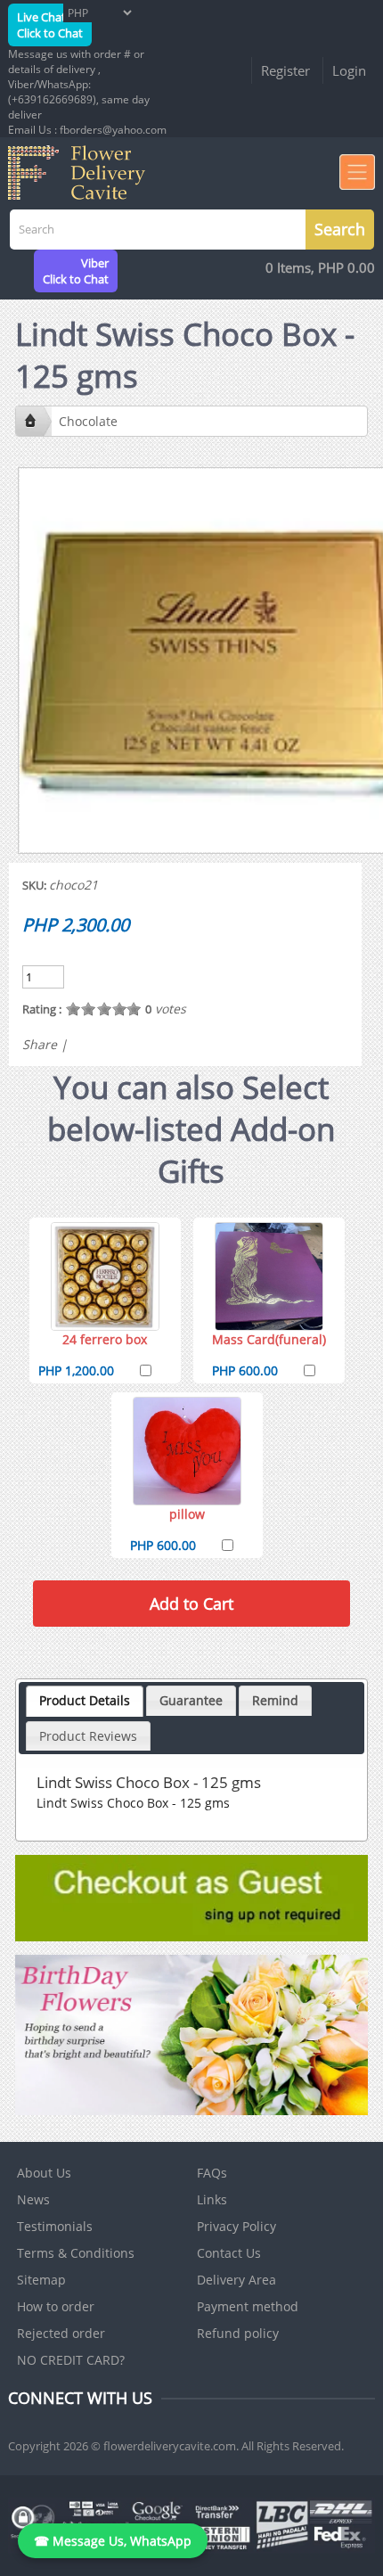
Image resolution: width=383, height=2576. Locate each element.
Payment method (248, 2306)
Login (349, 70)
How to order (56, 2306)
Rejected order (61, 2333)
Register (285, 70)
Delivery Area (236, 2280)
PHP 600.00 (245, 1370)
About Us (44, 2173)
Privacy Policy (236, 2226)
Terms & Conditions (76, 2253)
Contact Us (229, 2253)
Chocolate (88, 421)
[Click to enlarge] (105, 1276)
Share (40, 1044)
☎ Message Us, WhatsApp (113, 2541)
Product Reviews (88, 1736)
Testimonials (55, 2226)
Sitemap (41, 2280)
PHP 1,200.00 (76, 1370)
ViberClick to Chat (76, 271)
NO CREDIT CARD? (71, 2360)
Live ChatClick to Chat (50, 25)
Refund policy (238, 2333)
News (33, 2199)
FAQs (212, 2173)
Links (212, 2199)
